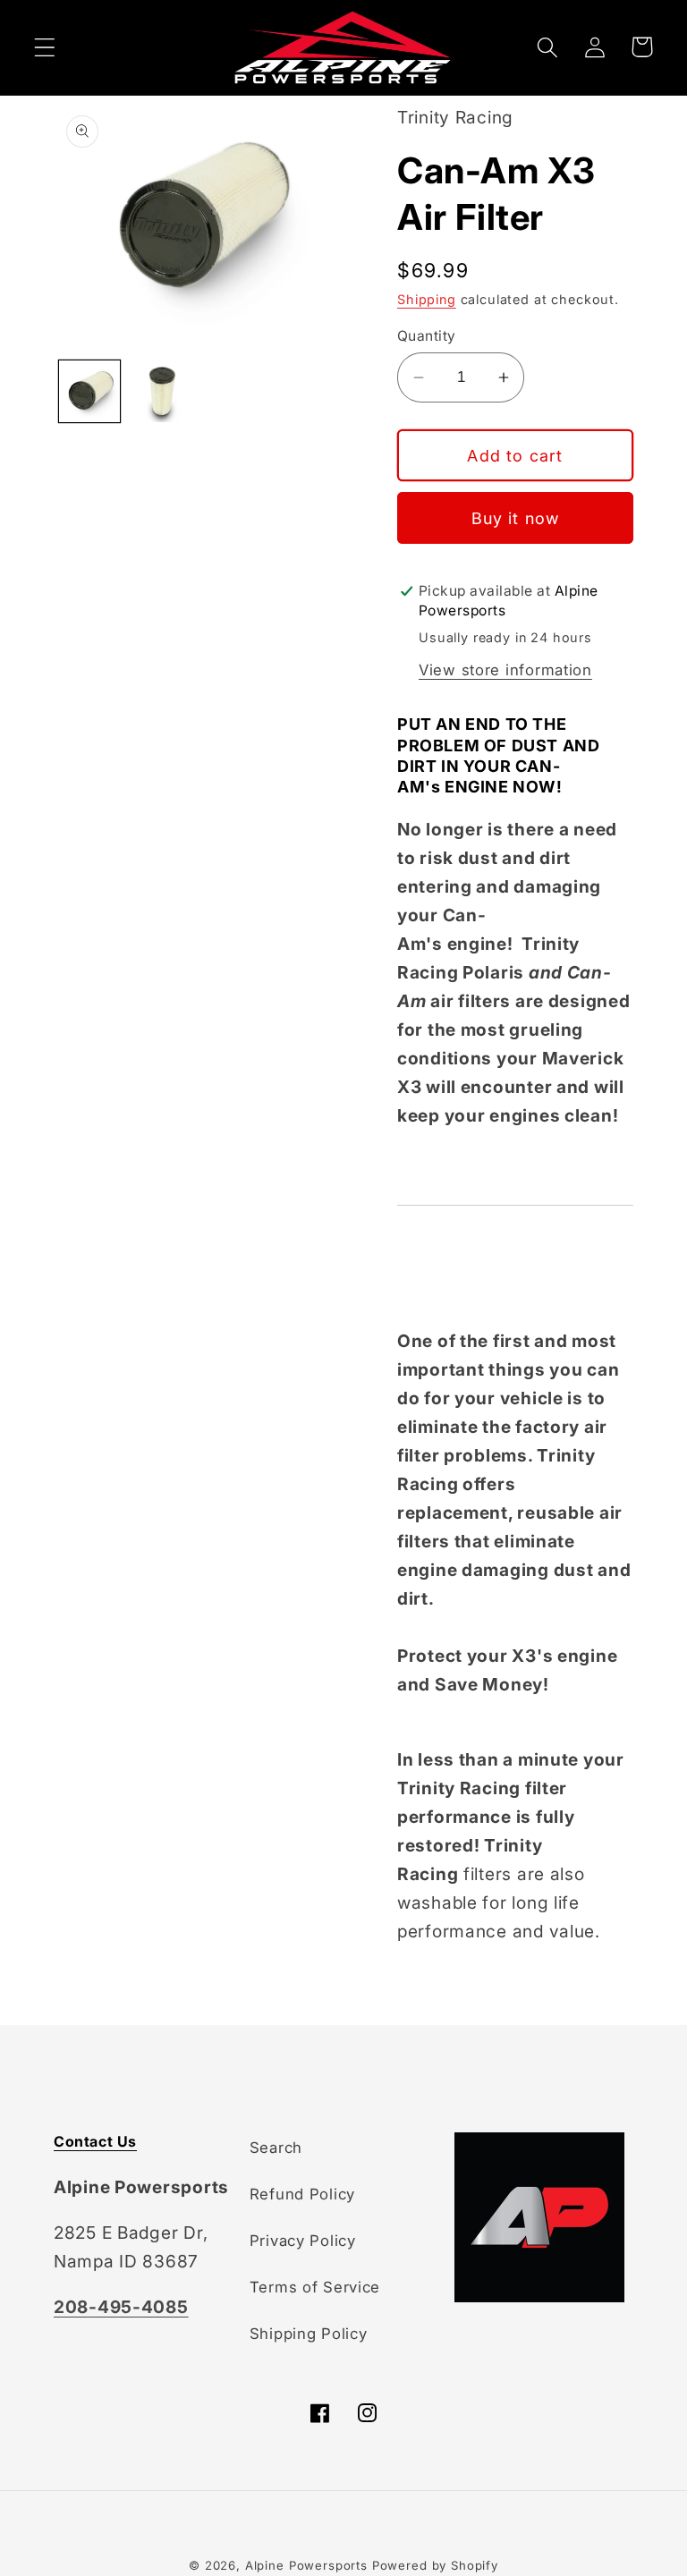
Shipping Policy (309, 2334)
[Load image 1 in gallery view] (89, 391)
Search (276, 2148)
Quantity (427, 336)
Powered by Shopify (435, 2565)
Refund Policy (302, 2194)
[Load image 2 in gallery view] (161, 391)
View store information (505, 670)
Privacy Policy (303, 2241)
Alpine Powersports (306, 2565)
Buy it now (516, 518)
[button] (45, 47)
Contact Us (95, 2141)
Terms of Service (315, 2287)
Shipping (427, 299)
